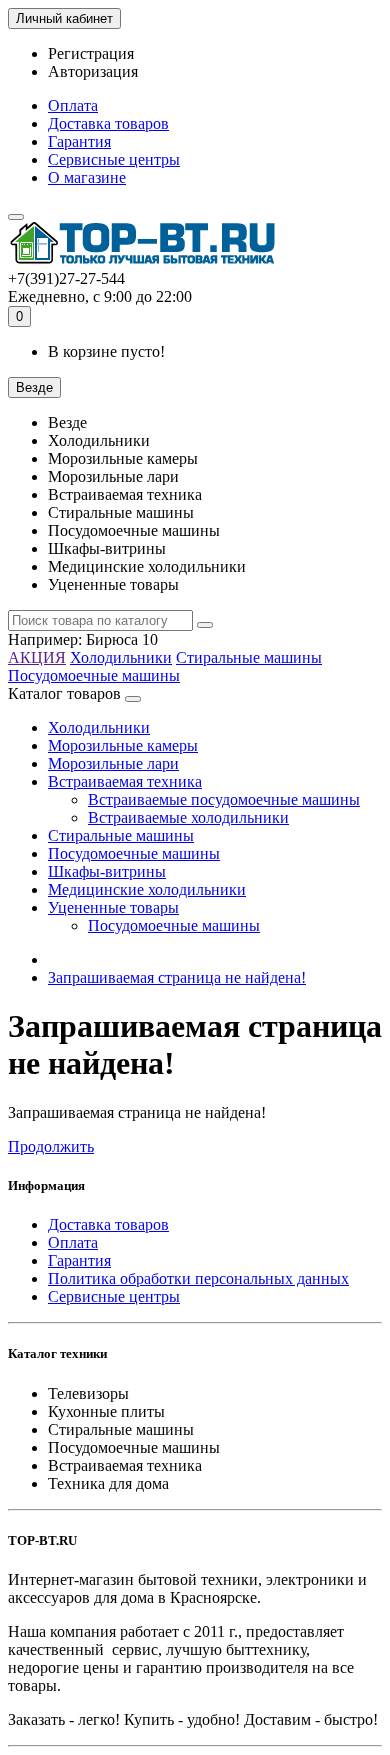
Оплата (73, 105)
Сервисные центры (114, 159)
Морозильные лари (113, 763)
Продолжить (51, 1146)
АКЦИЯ (37, 657)
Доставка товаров (108, 123)
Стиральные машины (249, 657)
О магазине (87, 177)
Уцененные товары (113, 907)
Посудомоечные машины (94, 675)
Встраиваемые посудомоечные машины (224, 799)
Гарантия (79, 141)
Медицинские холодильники (147, 889)
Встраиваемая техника (125, 781)
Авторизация (93, 71)
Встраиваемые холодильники (188, 817)
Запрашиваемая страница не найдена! (177, 977)
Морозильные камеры (123, 745)
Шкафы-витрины (107, 871)
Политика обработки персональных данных (198, 1278)
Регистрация (91, 53)
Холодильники (121, 657)
